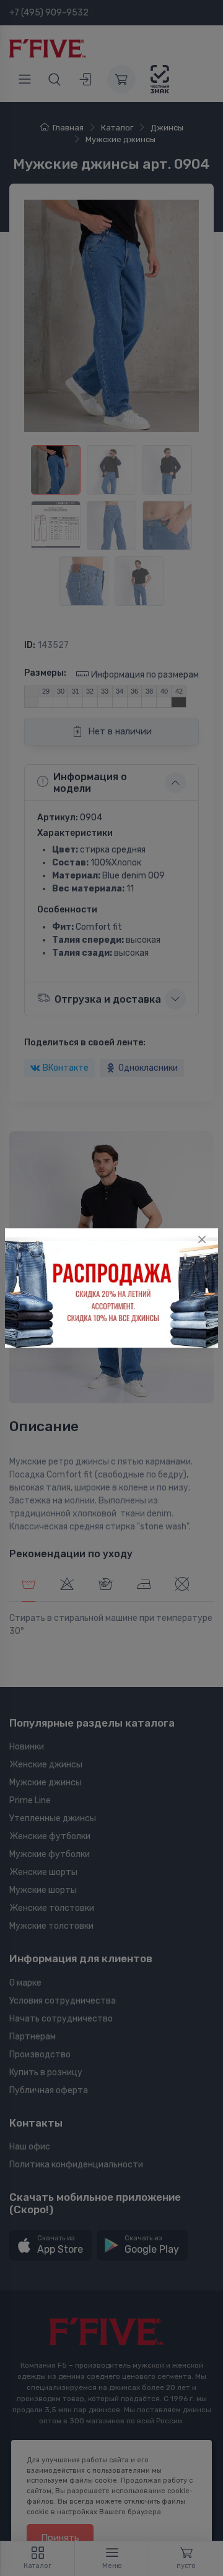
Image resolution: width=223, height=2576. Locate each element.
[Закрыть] (202, 1239)
